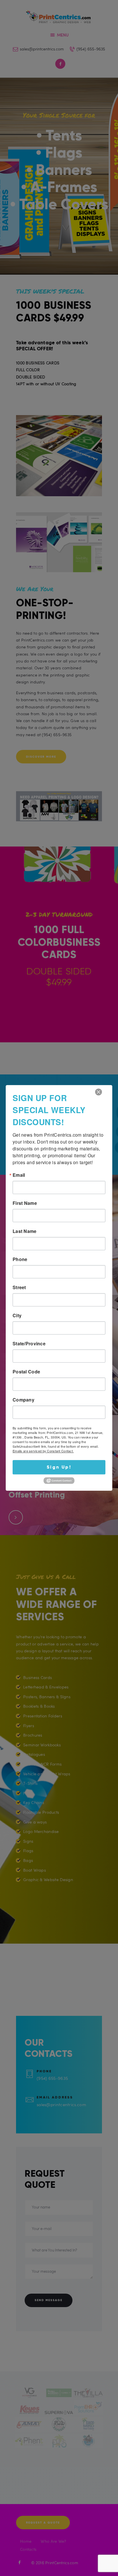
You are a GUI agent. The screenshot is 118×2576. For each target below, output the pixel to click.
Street (19, 1287)
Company (23, 1400)
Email (19, 1175)
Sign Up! (59, 1467)
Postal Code (26, 1372)
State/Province (29, 1344)
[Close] (99, 1092)
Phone (20, 1259)
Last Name (25, 1231)
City (17, 1316)
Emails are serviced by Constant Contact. (43, 1451)
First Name (25, 1203)
